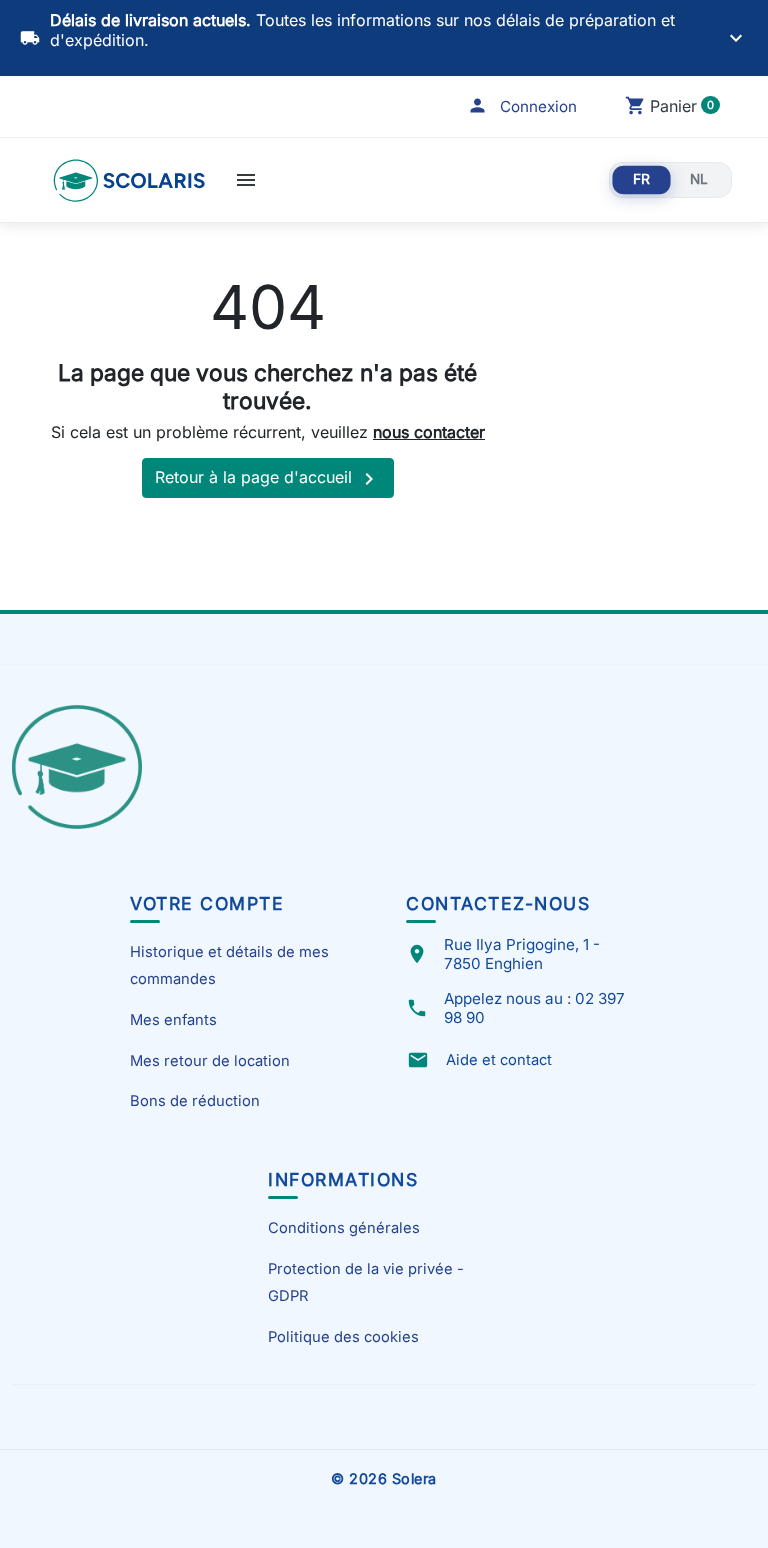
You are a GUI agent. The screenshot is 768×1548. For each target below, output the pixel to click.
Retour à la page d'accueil (268, 479)
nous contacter (429, 432)
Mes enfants (173, 1020)
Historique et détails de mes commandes (229, 965)
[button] (522, 106)
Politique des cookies (343, 1337)
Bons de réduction (195, 1101)
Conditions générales (344, 1228)
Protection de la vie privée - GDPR (366, 1282)
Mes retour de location (210, 1061)
